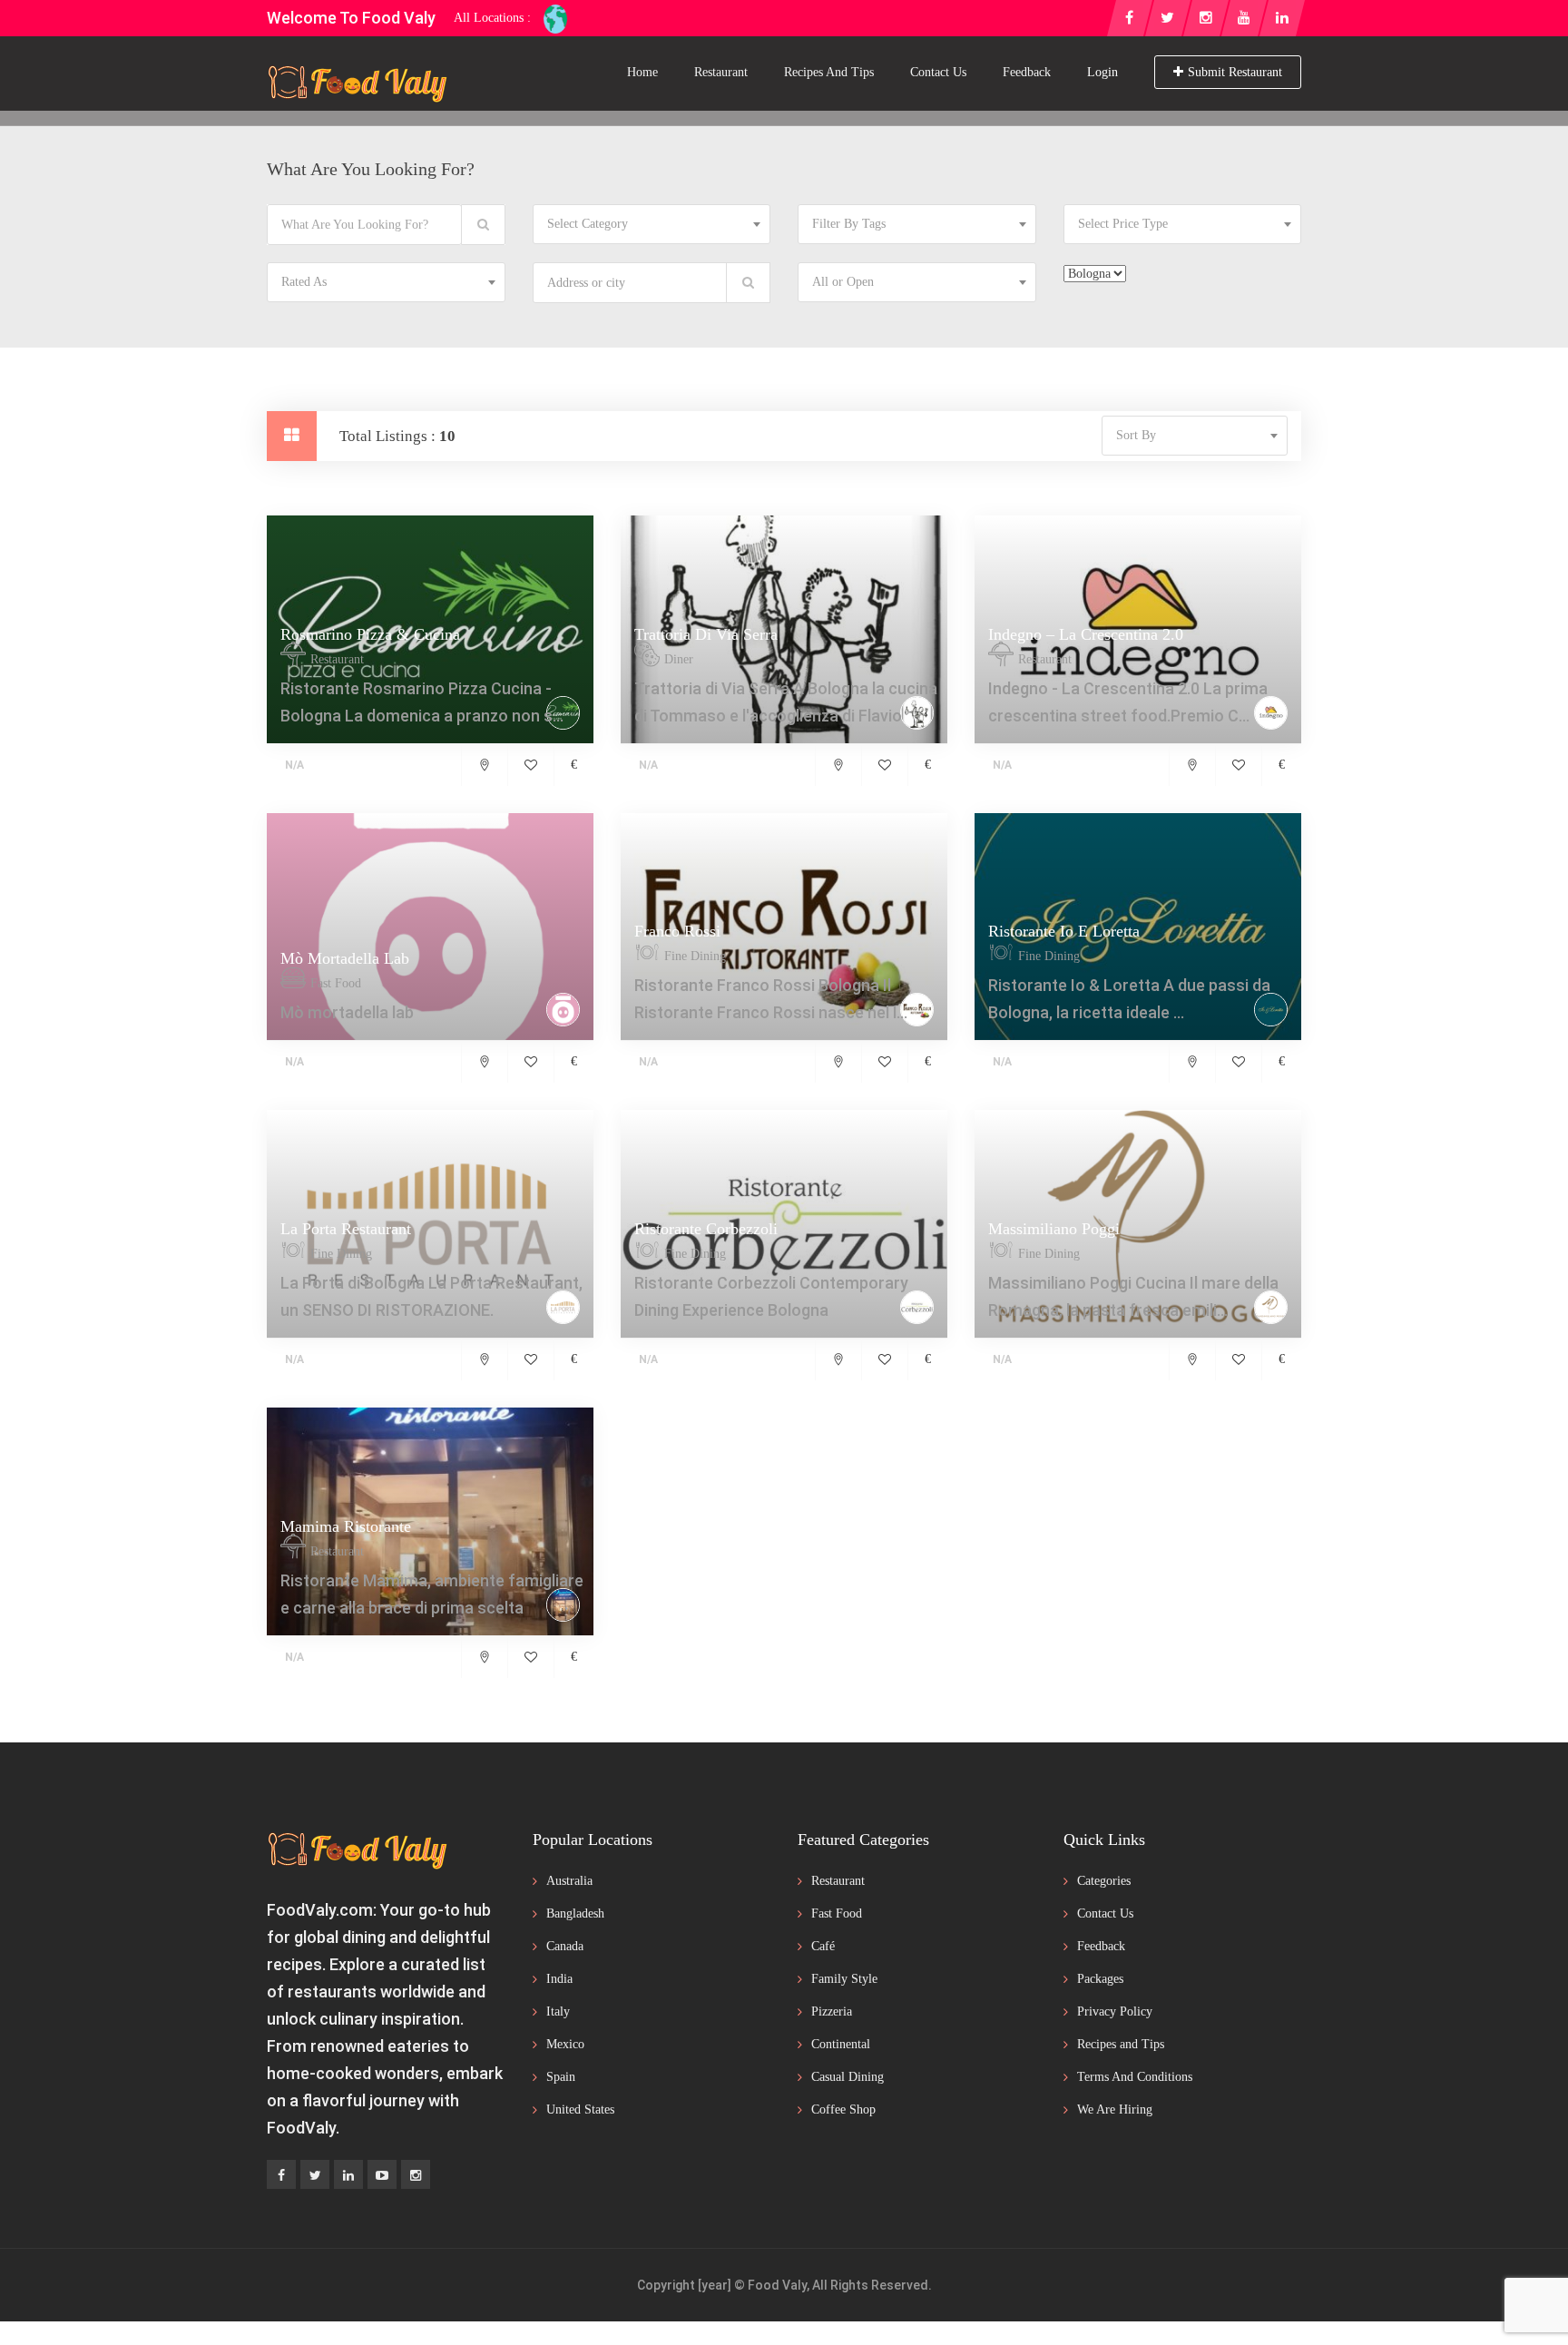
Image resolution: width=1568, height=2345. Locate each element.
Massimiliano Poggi (1054, 1229)
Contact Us (938, 72)
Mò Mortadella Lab (345, 958)
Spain (561, 2077)
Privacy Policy (1115, 2011)
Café (823, 1946)
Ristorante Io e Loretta (1064, 931)
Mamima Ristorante (346, 1526)
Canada (565, 1946)
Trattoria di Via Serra (706, 634)
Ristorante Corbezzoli (706, 1229)
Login (1102, 72)
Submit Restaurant (1235, 72)
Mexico (565, 2044)
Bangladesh (575, 1913)
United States (580, 2110)
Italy (558, 2011)
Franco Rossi (677, 931)
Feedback (1027, 72)
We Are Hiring (1115, 2110)
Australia (569, 1881)
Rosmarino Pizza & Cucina (370, 634)
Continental (841, 2044)
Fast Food (837, 1913)
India (559, 1979)
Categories (1104, 1881)
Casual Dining (848, 2077)
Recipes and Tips (829, 72)
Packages (1100, 1979)
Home (642, 72)
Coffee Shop (843, 2110)
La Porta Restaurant (346, 1229)
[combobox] (652, 224)
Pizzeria (832, 2011)
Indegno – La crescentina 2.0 (1086, 634)
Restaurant (721, 72)
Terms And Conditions (1135, 2077)
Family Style (844, 1979)
